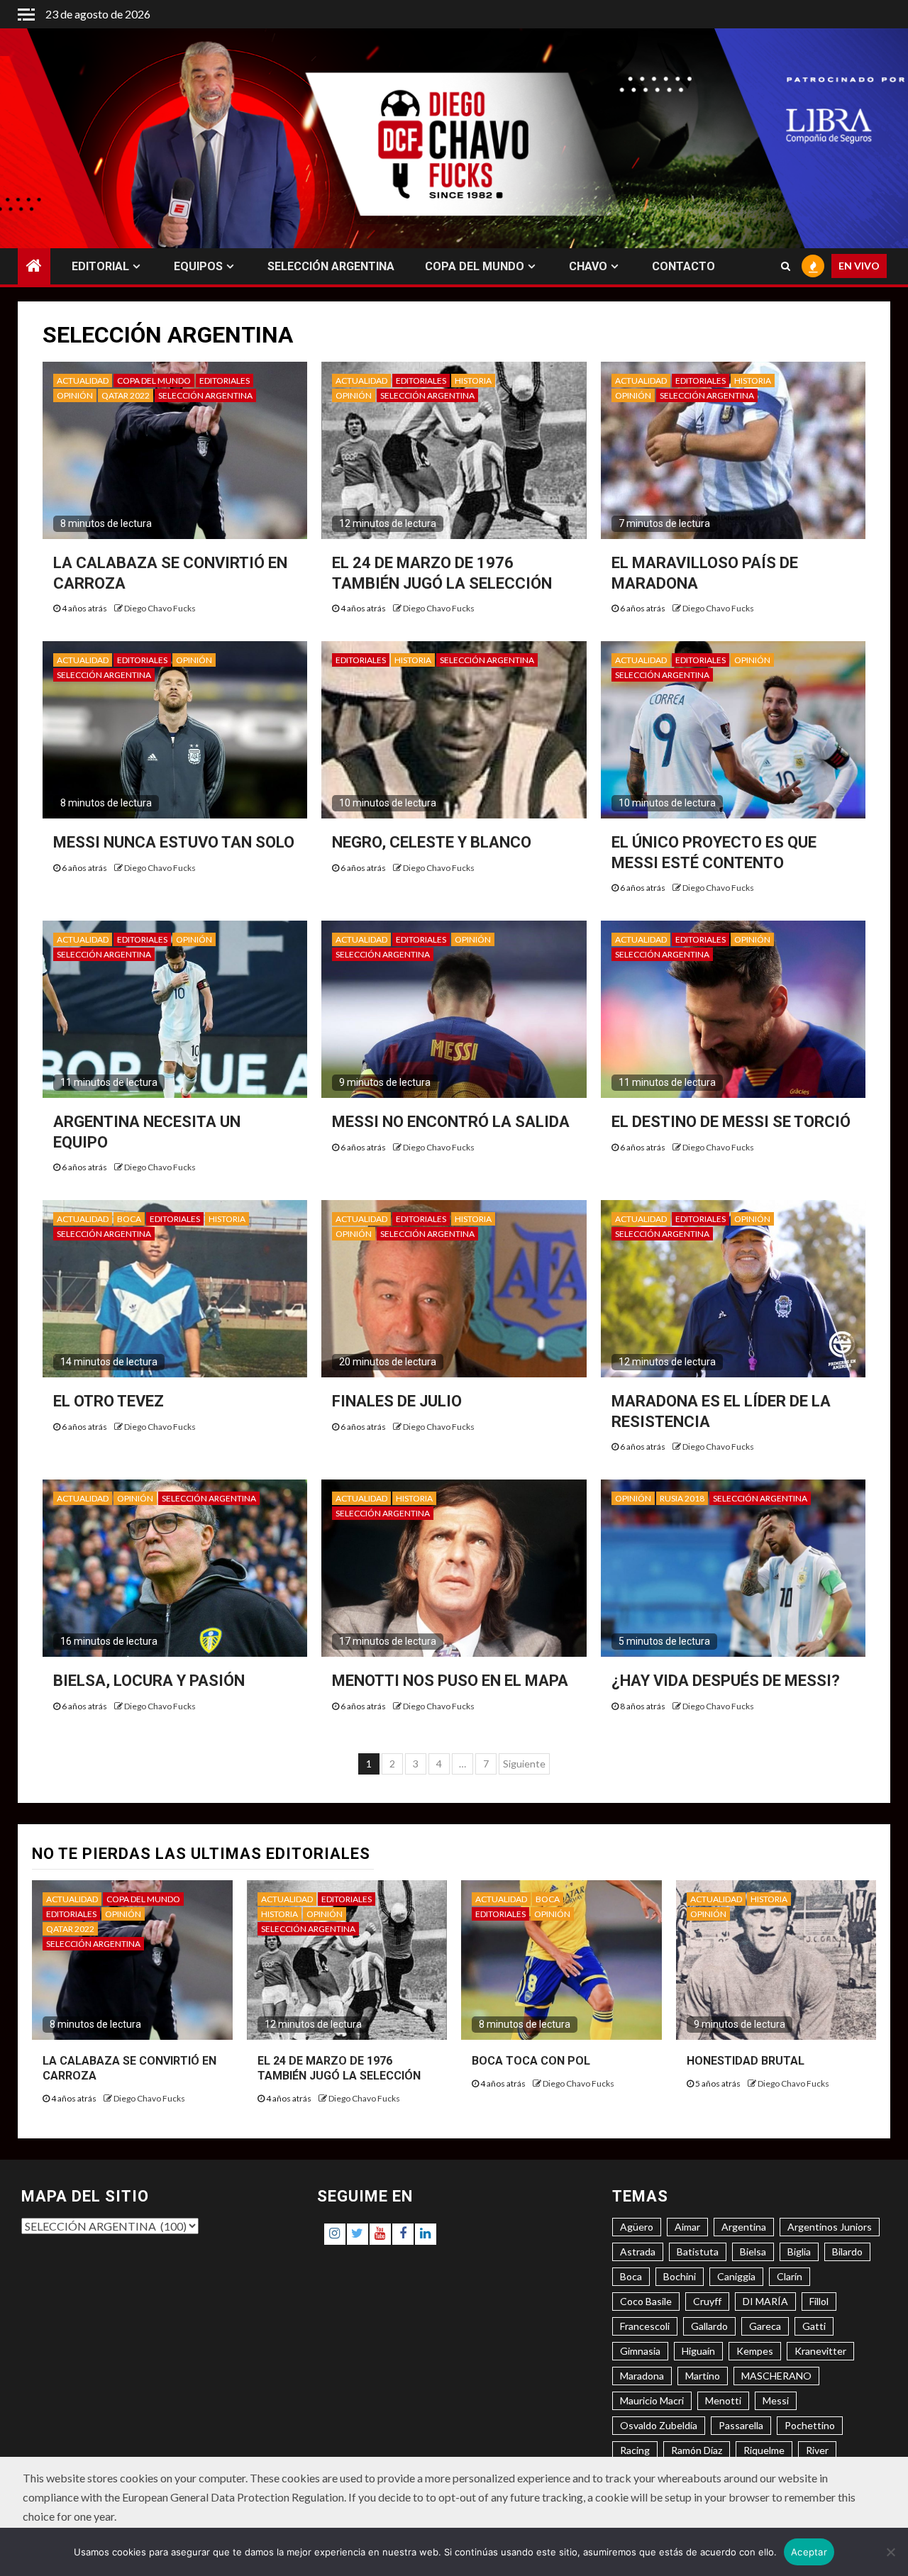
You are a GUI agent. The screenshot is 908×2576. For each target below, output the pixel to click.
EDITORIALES (225, 381)
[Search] (786, 267)
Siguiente (524, 1764)
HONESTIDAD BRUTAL (746, 2061)
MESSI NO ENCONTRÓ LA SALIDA (451, 1122)
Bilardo (847, 2252)
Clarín (790, 2276)
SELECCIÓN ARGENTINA (331, 266)
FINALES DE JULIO (397, 1401)
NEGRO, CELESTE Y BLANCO (432, 842)
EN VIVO (859, 266)
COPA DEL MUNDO (475, 266)
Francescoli (645, 2326)
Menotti (723, 2400)
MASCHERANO (776, 2376)
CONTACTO (683, 266)
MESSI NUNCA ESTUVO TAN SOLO (174, 842)
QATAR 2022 (126, 395)
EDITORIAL (100, 266)
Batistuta (698, 2252)
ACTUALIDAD (83, 381)
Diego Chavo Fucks (160, 608)
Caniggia (736, 2276)
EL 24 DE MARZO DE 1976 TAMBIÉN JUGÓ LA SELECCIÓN (339, 2068)
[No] (890, 2552)
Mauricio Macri (652, 2400)
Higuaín (698, 2351)
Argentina (744, 2227)
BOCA (129, 1219)
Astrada (638, 2252)
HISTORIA (473, 381)
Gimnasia (640, 2351)
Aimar (687, 2227)
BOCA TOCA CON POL (531, 2061)
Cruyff (707, 2301)
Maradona (642, 2376)
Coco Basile (646, 2301)
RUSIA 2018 (682, 1498)
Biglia (799, 2252)
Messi (776, 2400)
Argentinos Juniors (830, 2227)
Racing (635, 2450)
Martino (703, 2376)
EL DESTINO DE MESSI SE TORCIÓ (731, 1122)
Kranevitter (820, 2351)
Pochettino (810, 2425)
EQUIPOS (198, 266)
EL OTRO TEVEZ (109, 1401)
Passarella (741, 2425)
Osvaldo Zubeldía (659, 2425)
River (817, 2450)
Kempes (755, 2351)
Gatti (814, 2326)
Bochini (680, 2276)
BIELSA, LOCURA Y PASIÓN (149, 1681)
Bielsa (753, 2252)
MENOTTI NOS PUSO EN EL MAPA (450, 1681)
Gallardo (709, 2326)
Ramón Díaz (697, 2450)
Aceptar (809, 2552)
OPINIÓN (75, 395)
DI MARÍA (765, 2301)
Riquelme (764, 2450)
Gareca (765, 2326)
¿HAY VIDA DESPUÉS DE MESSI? (726, 1681)
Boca (631, 2276)
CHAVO (588, 266)
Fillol (819, 2301)
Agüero (637, 2227)
